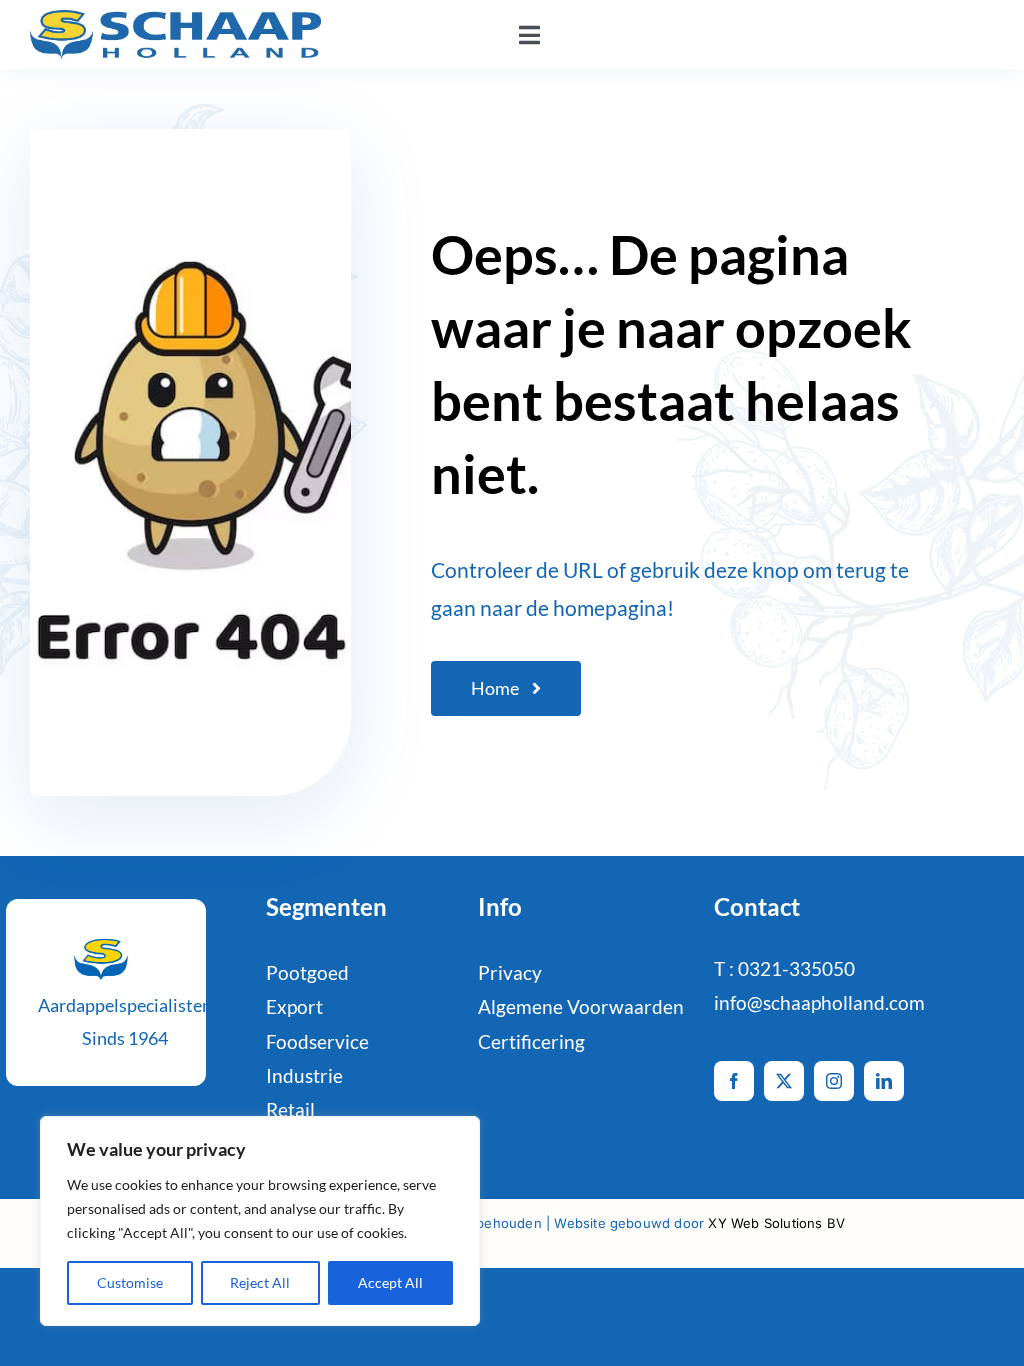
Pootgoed (307, 972)
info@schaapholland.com (819, 1002)
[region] (260, 1221)
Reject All (260, 1282)
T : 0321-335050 (784, 968)
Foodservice (317, 1041)
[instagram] (834, 1081)
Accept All (390, 1282)
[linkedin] (884, 1081)
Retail (290, 1109)
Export (294, 1006)
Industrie (304, 1075)
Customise (130, 1282)
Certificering (531, 1041)
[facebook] (734, 1081)
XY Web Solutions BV (776, 1223)
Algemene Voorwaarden (581, 1006)
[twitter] (784, 1081)
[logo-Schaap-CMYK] (175, 19)
